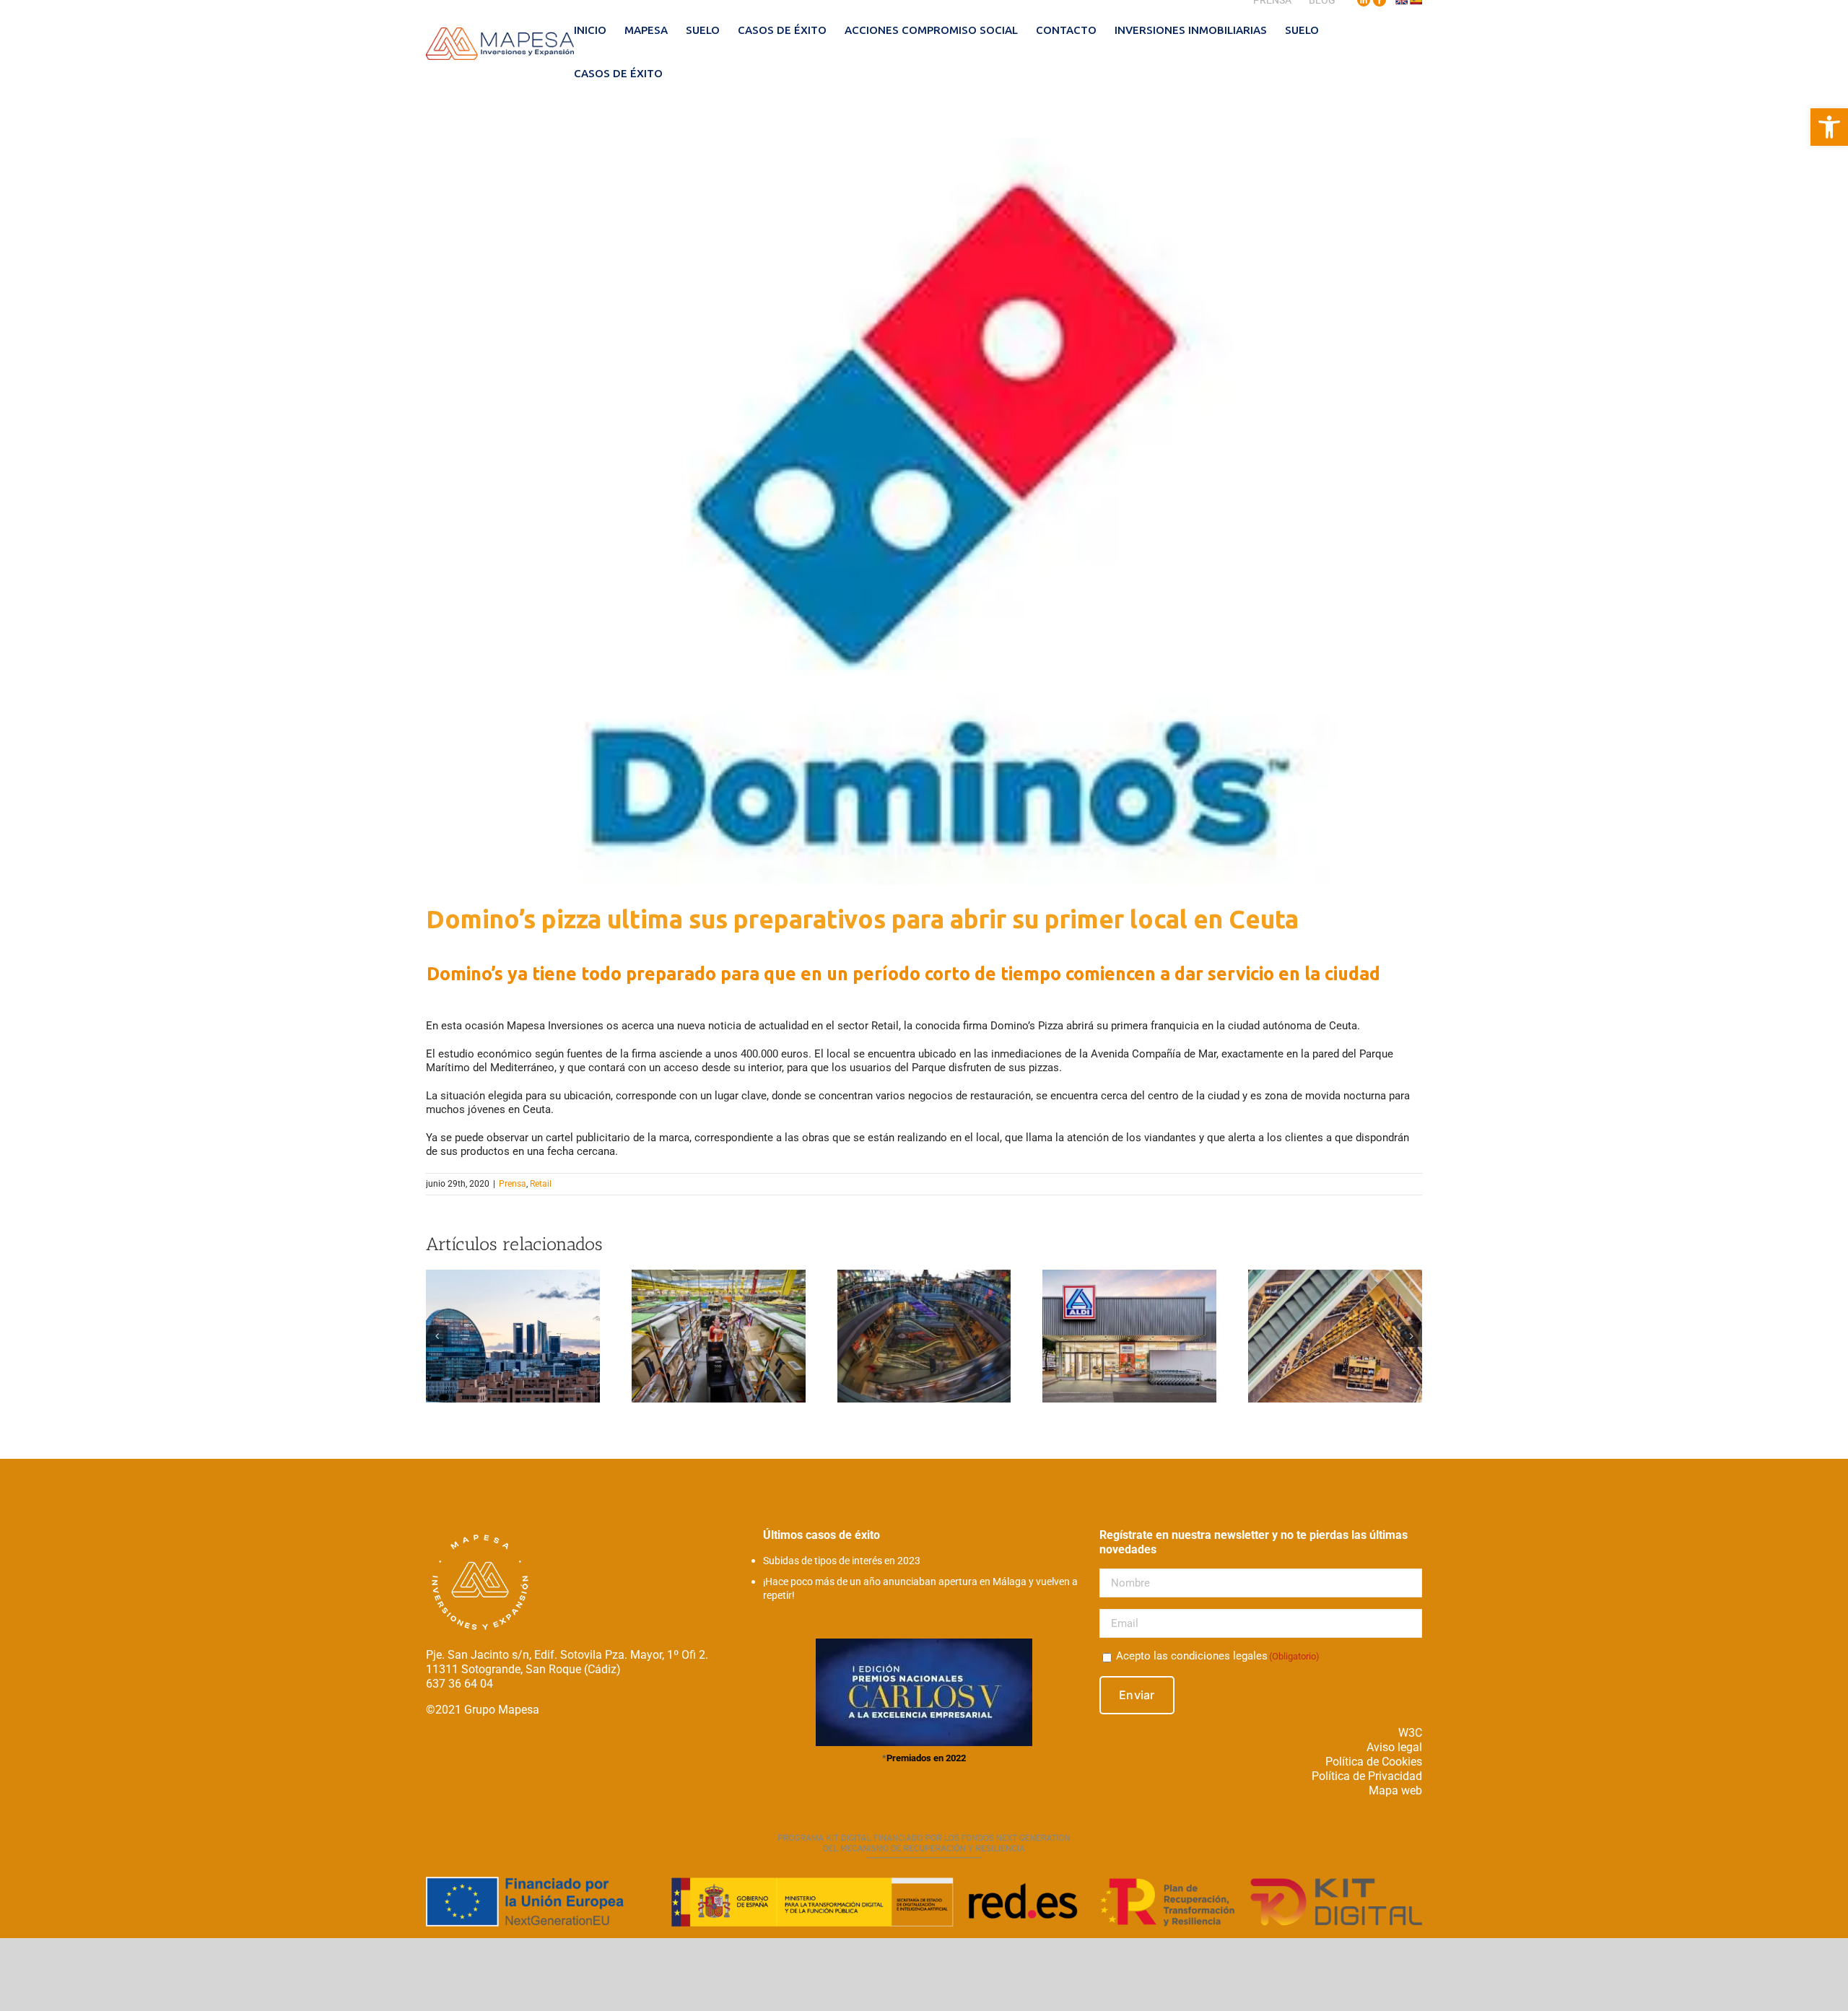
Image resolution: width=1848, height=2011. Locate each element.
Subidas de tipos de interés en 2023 (842, 1561)
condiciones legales (1219, 1656)
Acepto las (1218, 1656)
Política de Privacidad (1367, 1776)
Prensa (513, 1184)
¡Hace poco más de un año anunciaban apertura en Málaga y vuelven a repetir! (920, 1588)
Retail (541, 1184)
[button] (1829, 127)
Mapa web (1395, 1790)
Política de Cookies (1374, 1762)
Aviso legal (1394, 1747)
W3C (1410, 1733)
